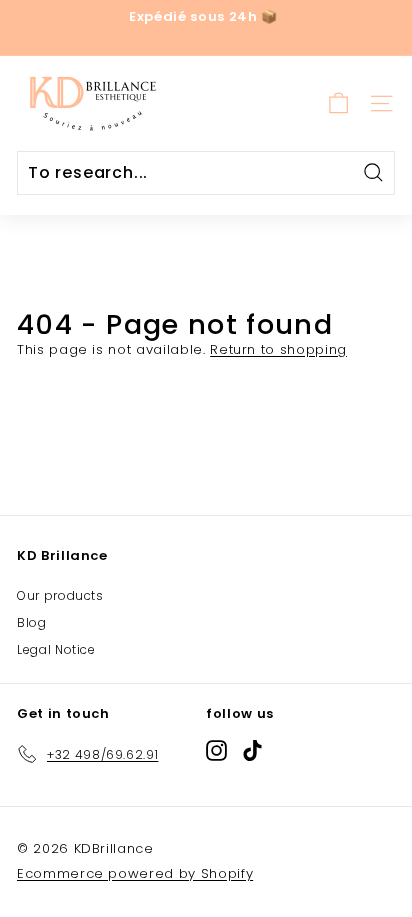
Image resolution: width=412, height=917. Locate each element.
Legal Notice (56, 649)
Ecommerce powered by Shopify (135, 873)
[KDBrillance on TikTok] (252, 750)
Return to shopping (278, 349)
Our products (60, 595)
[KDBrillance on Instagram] (216, 750)
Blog (32, 622)
